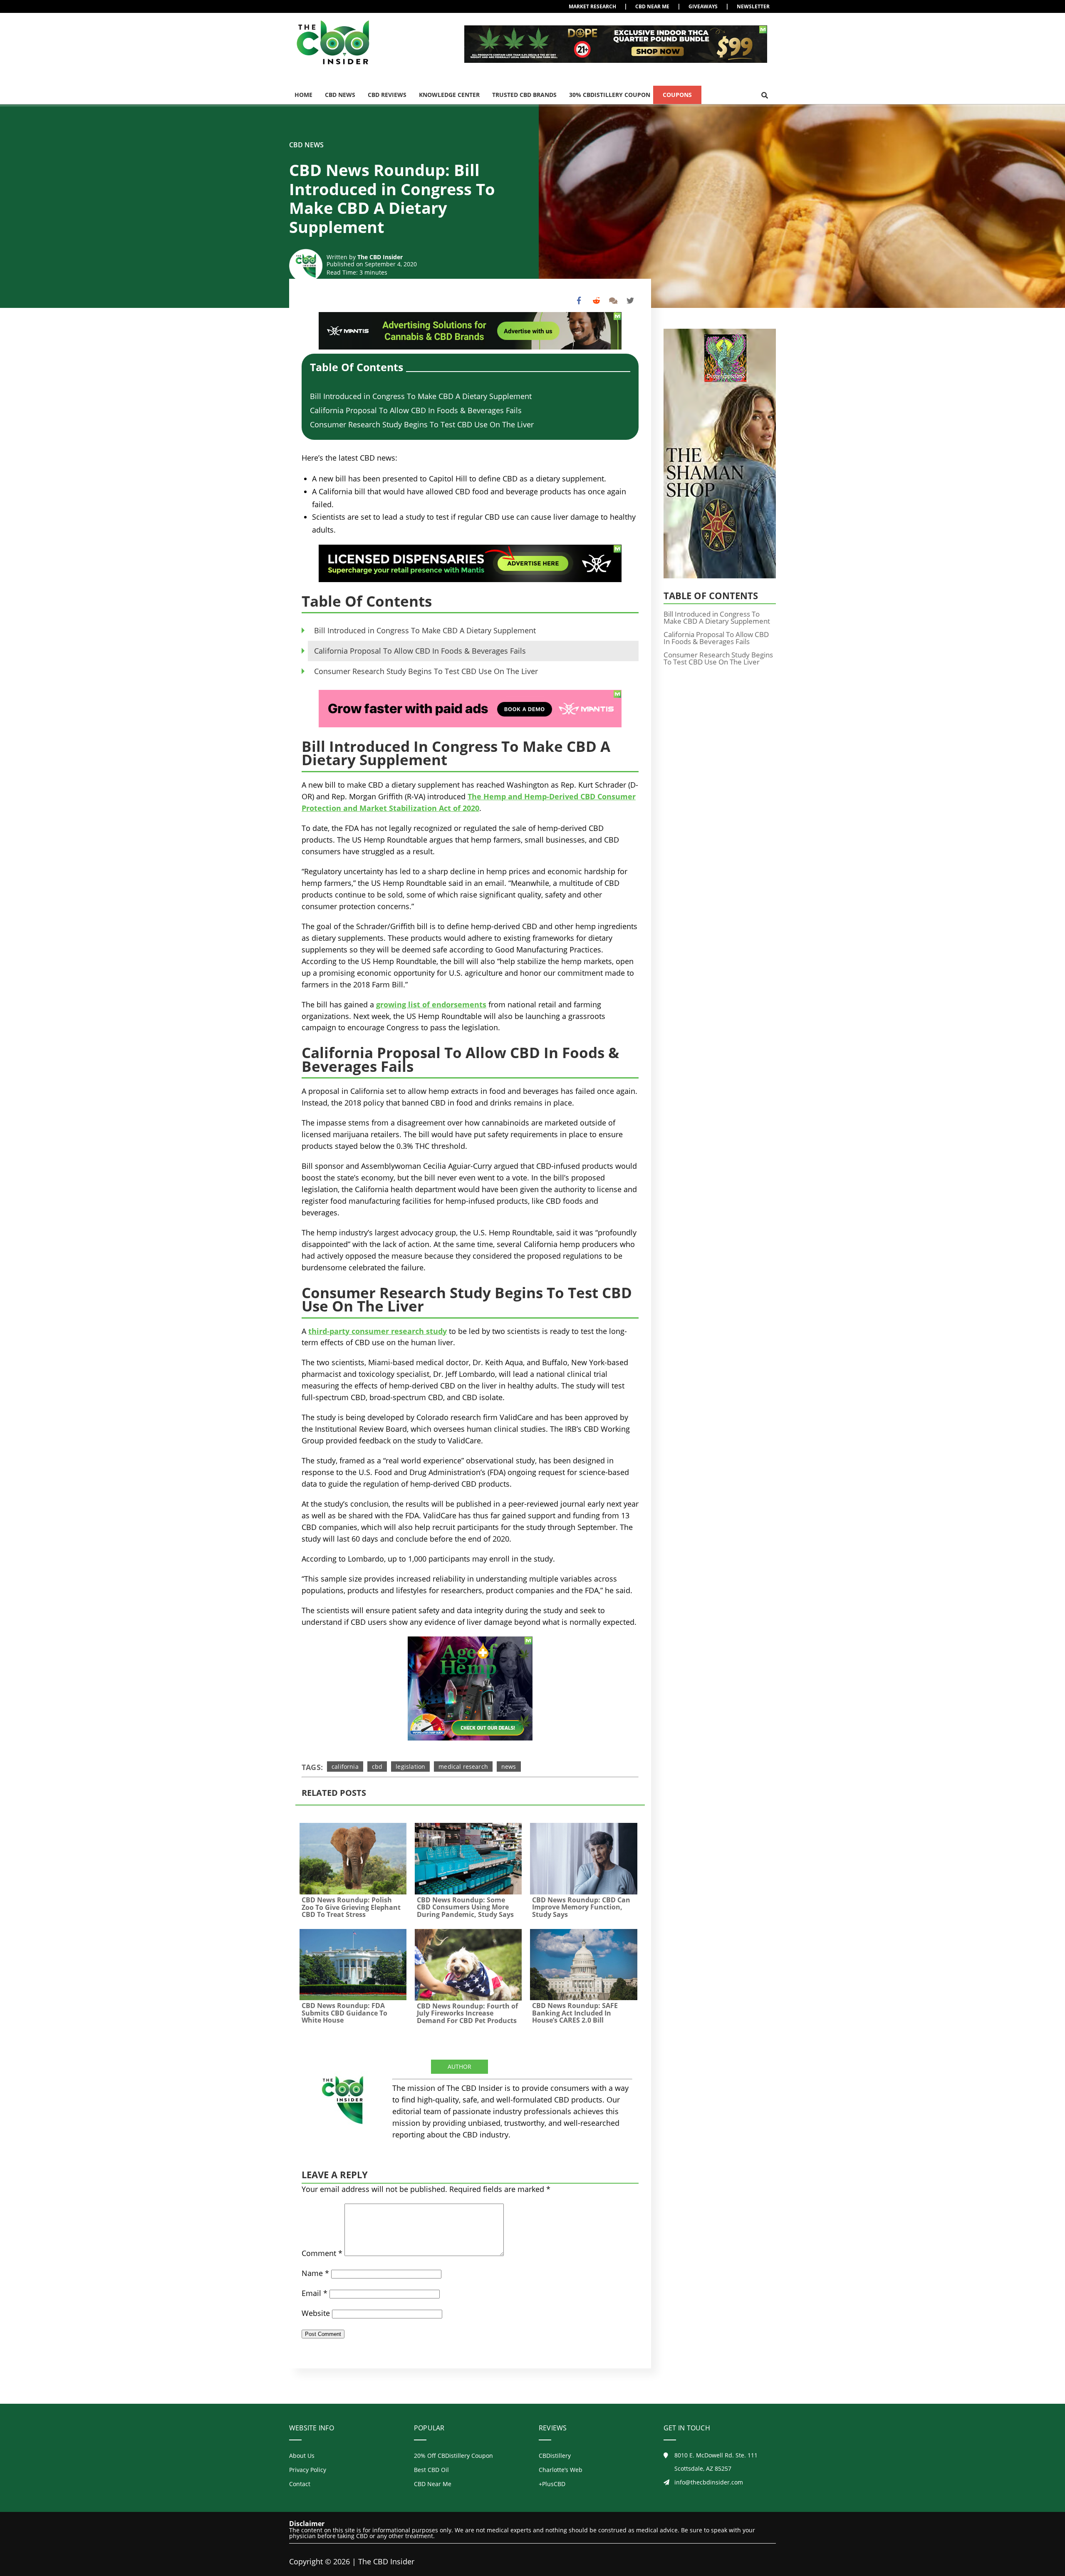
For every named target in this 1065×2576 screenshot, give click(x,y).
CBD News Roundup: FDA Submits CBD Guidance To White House (344, 2013)
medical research (463, 1767)
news (509, 1767)
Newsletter (753, 6)
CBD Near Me (652, 6)
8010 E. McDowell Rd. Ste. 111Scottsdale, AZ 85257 (716, 2462)
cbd (377, 1767)
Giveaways (703, 6)
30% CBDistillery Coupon (610, 95)
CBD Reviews (387, 95)
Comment (322, 2253)
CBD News (340, 95)
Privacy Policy (308, 2470)
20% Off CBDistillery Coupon (453, 2456)
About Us (302, 2456)
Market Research (592, 6)
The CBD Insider (380, 257)
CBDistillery (555, 2456)
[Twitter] (630, 301)
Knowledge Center (449, 95)
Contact (300, 2484)
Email (315, 2293)
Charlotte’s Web (561, 2470)
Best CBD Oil (431, 2470)
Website (316, 2313)
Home (303, 95)
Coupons (677, 95)
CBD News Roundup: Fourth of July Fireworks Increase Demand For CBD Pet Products (467, 2013)
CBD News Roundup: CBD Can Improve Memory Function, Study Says (581, 1907)
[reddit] (596, 301)
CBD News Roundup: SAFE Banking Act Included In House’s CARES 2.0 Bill (575, 2013)
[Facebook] (579, 301)
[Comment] (613, 301)
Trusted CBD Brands (524, 95)
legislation (410, 1767)
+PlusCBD (552, 2484)
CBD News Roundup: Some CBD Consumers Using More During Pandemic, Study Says (465, 1907)
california (345, 1767)
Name (315, 2273)
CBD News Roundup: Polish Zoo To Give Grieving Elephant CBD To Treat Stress (351, 1907)
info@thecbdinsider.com (709, 2482)
